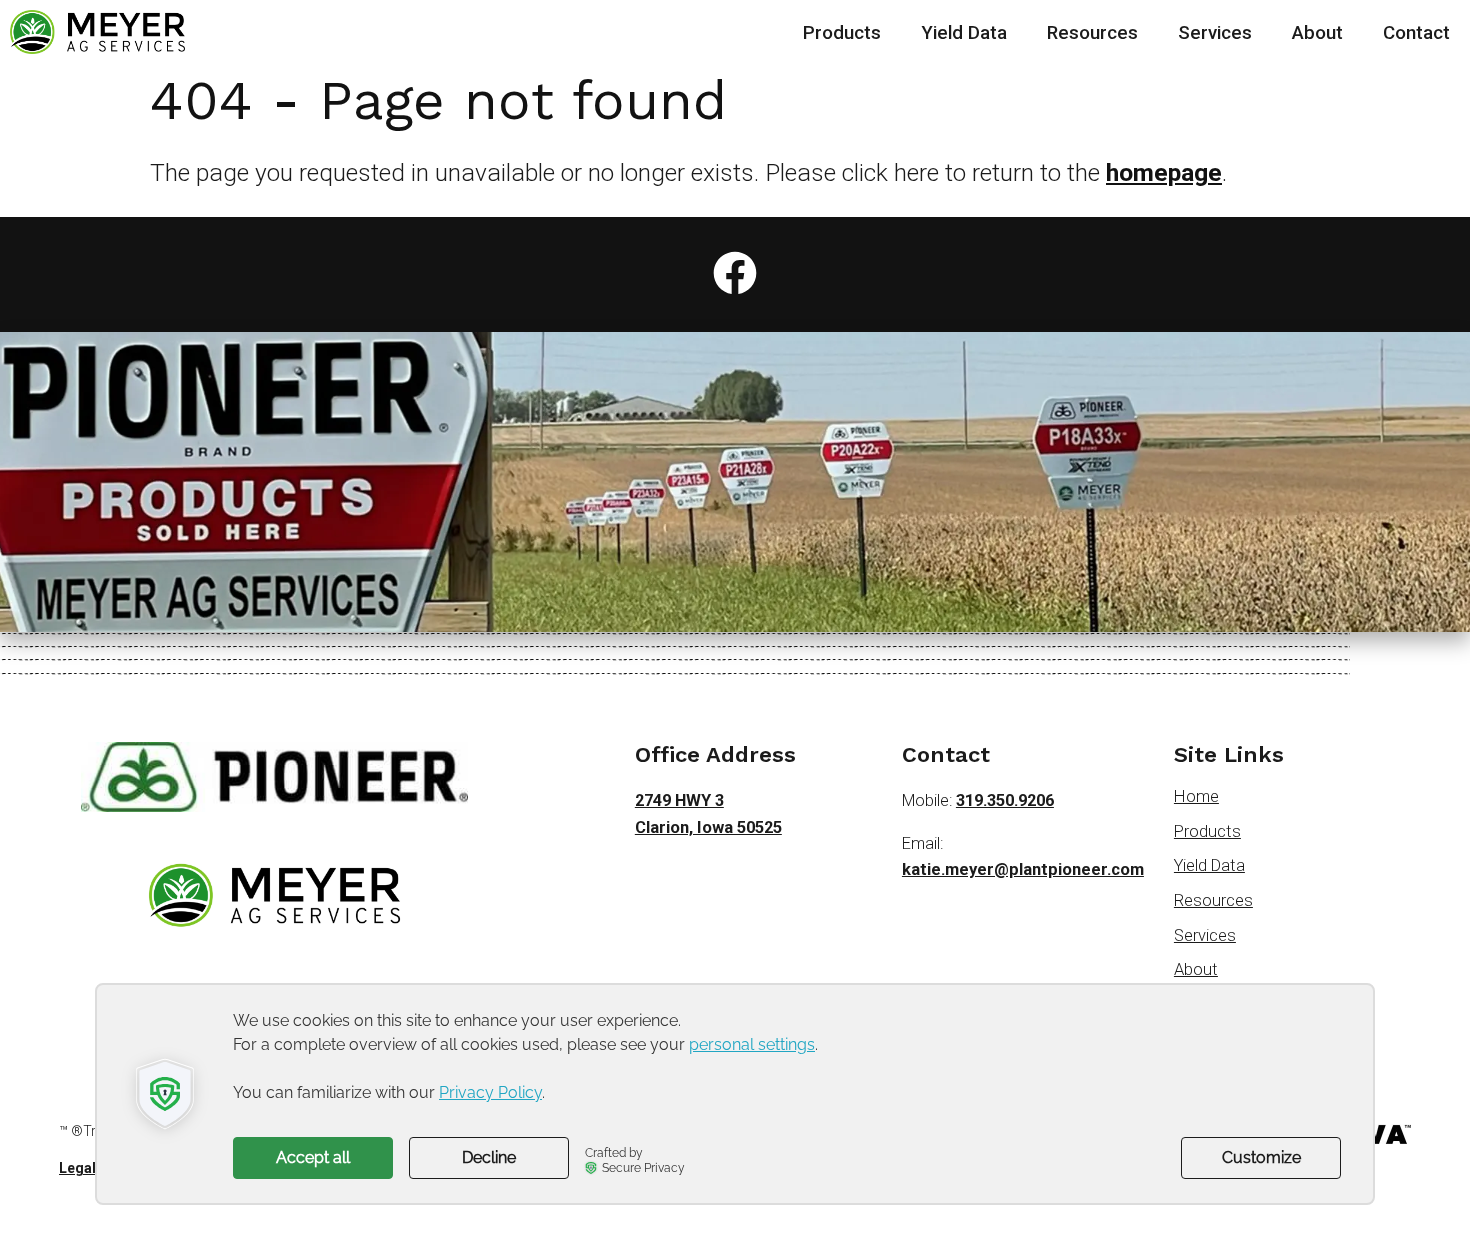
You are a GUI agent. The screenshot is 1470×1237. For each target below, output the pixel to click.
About (1317, 33)
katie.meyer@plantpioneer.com (1023, 869)
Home (1196, 796)
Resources (1092, 33)
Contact (1416, 33)
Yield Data (964, 33)
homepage (1164, 172)
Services (1215, 33)
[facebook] (735, 274)
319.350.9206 (1005, 800)
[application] (735, 1094)
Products (842, 33)
